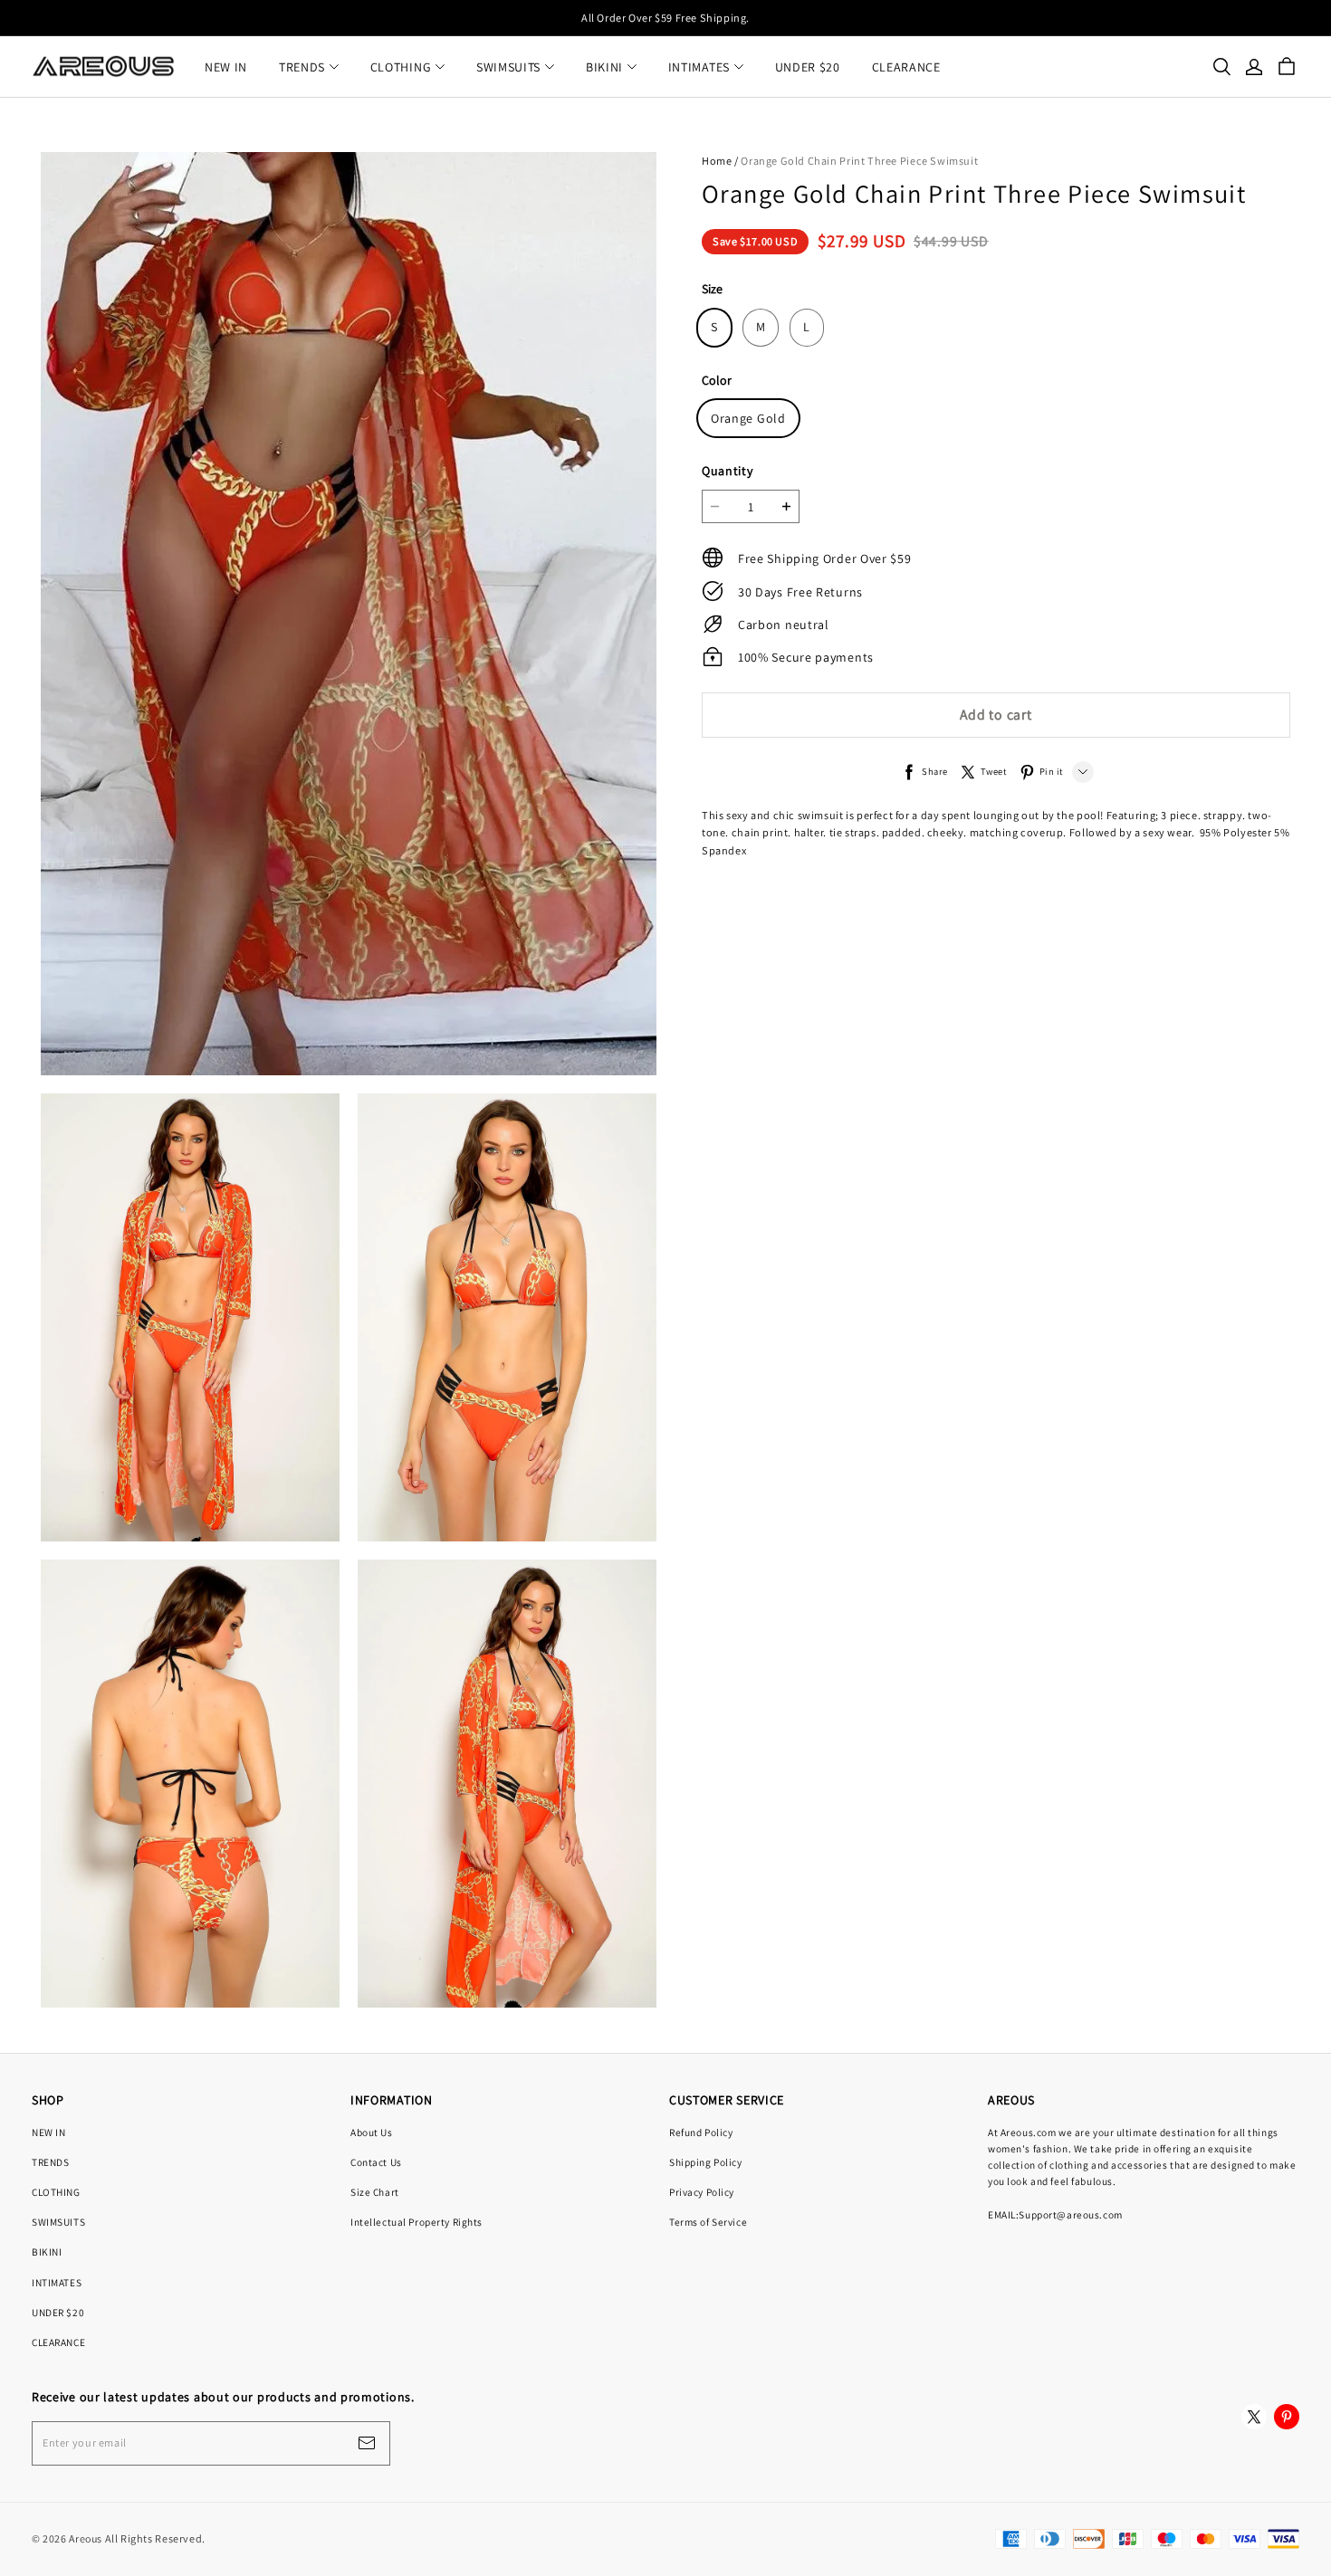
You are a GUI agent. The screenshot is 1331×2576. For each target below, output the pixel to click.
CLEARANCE (906, 67)
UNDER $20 (808, 67)
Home (717, 161)
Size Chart (375, 2192)
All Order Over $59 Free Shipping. (665, 18)
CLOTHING (401, 67)
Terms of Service (708, 2222)
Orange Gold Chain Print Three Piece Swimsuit (859, 161)
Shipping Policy (706, 2162)
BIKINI (604, 67)
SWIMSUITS (508, 67)
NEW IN (226, 67)
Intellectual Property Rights (417, 2222)
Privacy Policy (702, 2192)
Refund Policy (701, 2132)
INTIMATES (699, 67)
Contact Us (376, 2162)
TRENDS (302, 67)
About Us (372, 2132)
